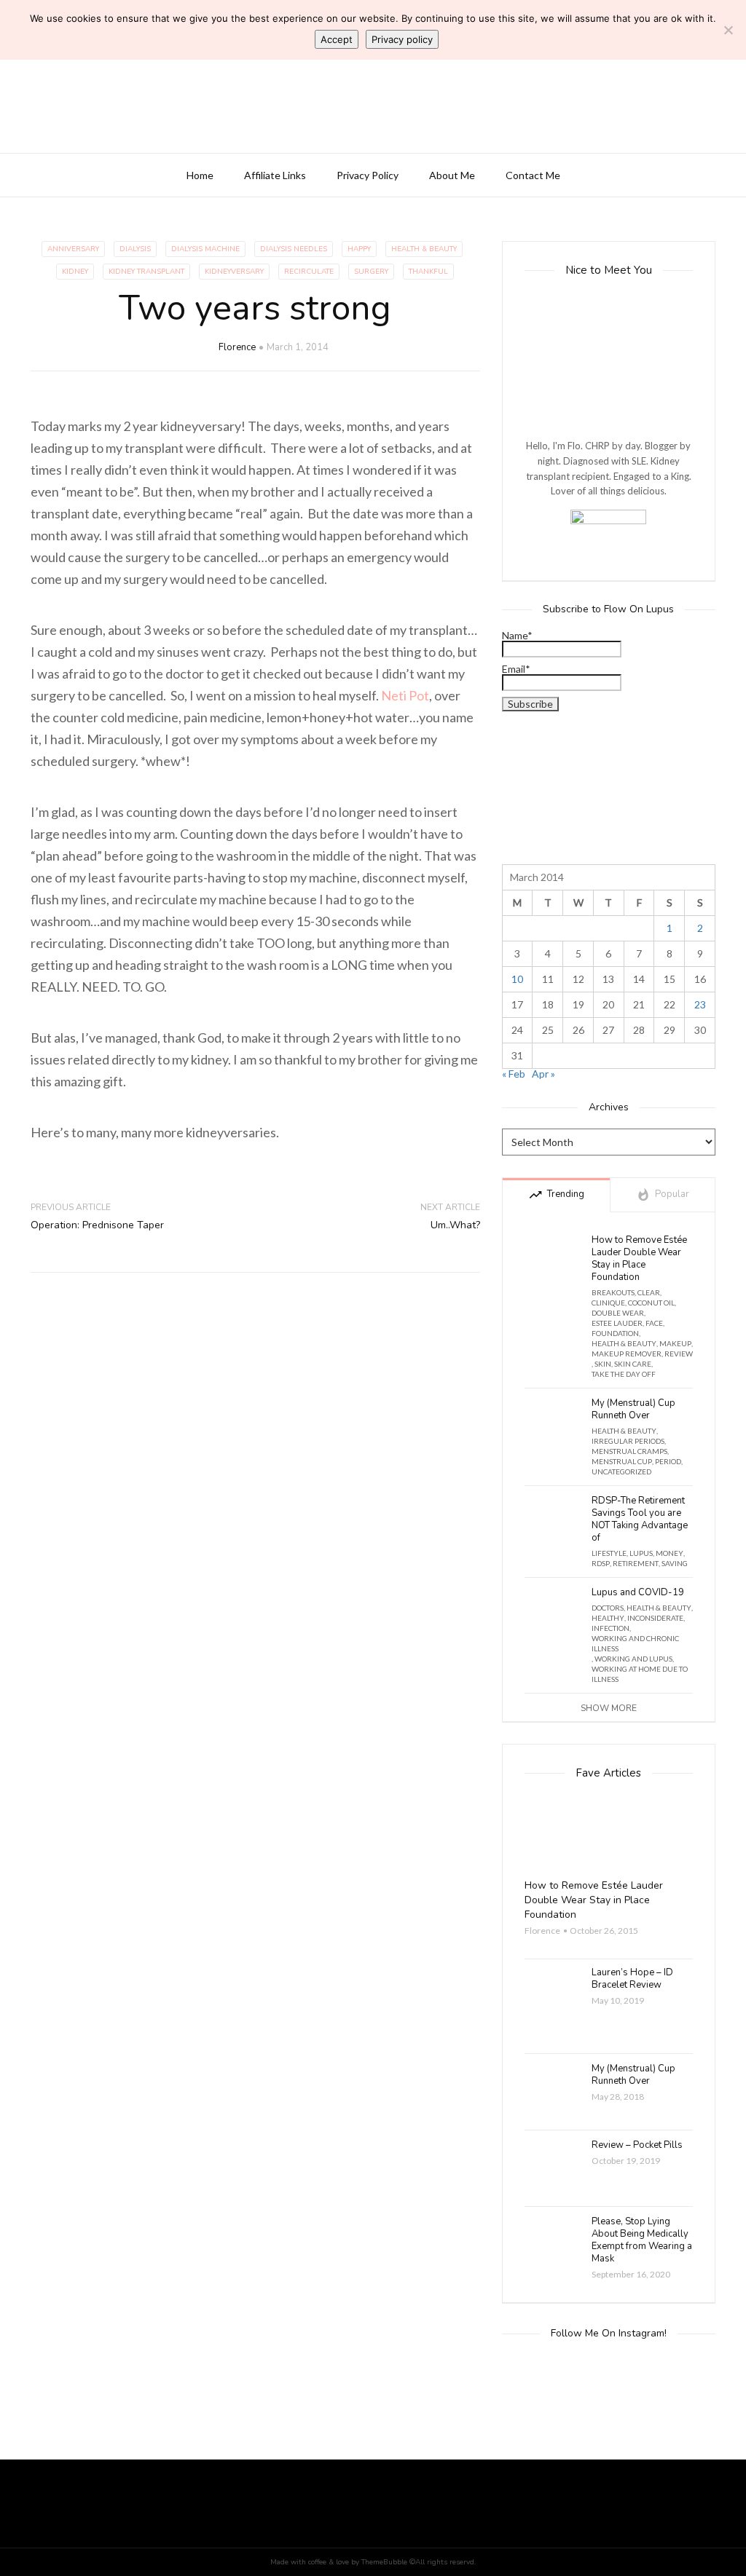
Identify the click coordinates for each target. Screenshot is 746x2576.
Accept (337, 39)
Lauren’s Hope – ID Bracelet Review (632, 1979)
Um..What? (455, 1225)
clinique (608, 1303)
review (679, 1354)
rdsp (601, 1563)
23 (700, 1004)
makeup (675, 1343)
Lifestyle (609, 1553)
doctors (608, 1608)
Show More (609, 1708)
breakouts (613, 1292)
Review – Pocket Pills (637, 2145)
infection (610, 1628)
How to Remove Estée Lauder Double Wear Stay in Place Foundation (639, 1259)
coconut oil (651, 1303)
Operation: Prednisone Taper (97, 1225)
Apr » (543, 1074)
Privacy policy (402, 39)
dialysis (135, 249)
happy (359, 249)
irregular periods (628, 1441)
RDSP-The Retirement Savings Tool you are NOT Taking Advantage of (640, 1520)
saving (675, 1563)
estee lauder (617, 1323)
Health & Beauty (424, 249)
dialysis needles (294, 249)
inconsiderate (655, 1618)
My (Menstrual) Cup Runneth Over (633, 1410)
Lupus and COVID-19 (638, 1593)
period (668, 1461)
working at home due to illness (640, 1674)
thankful (428, 272)
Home (200, 175)
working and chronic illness (635, 1643)
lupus (641, 1553)
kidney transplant (146, 272)
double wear (618, 1313)
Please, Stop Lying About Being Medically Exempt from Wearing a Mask (642, 2240)
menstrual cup (622, 1461)
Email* (516, 669)
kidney (75, 272)
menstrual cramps (629, 1451)
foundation (615, 1333)
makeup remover (627, 1354)
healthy (608, 1618)
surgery (371, 272)
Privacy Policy (368, 175)
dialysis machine (205, 249)
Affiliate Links (275, 175)
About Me (452, 175)
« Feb (514, 1074)
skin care (633, 1364)
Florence (237, 347)
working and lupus (633, 1659)
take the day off (624, 1374)
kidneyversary (234, 272)
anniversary (73, 249)
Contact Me (533, 175)
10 (517, 979)
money (670, 1553)
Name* (517, 636)
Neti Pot (405, 695)
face (654, 1323)
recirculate (309, 272)
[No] (728, 30)
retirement (636, 1563)
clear (649, 1292)
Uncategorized (621, 1471)
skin (603, 1364)
